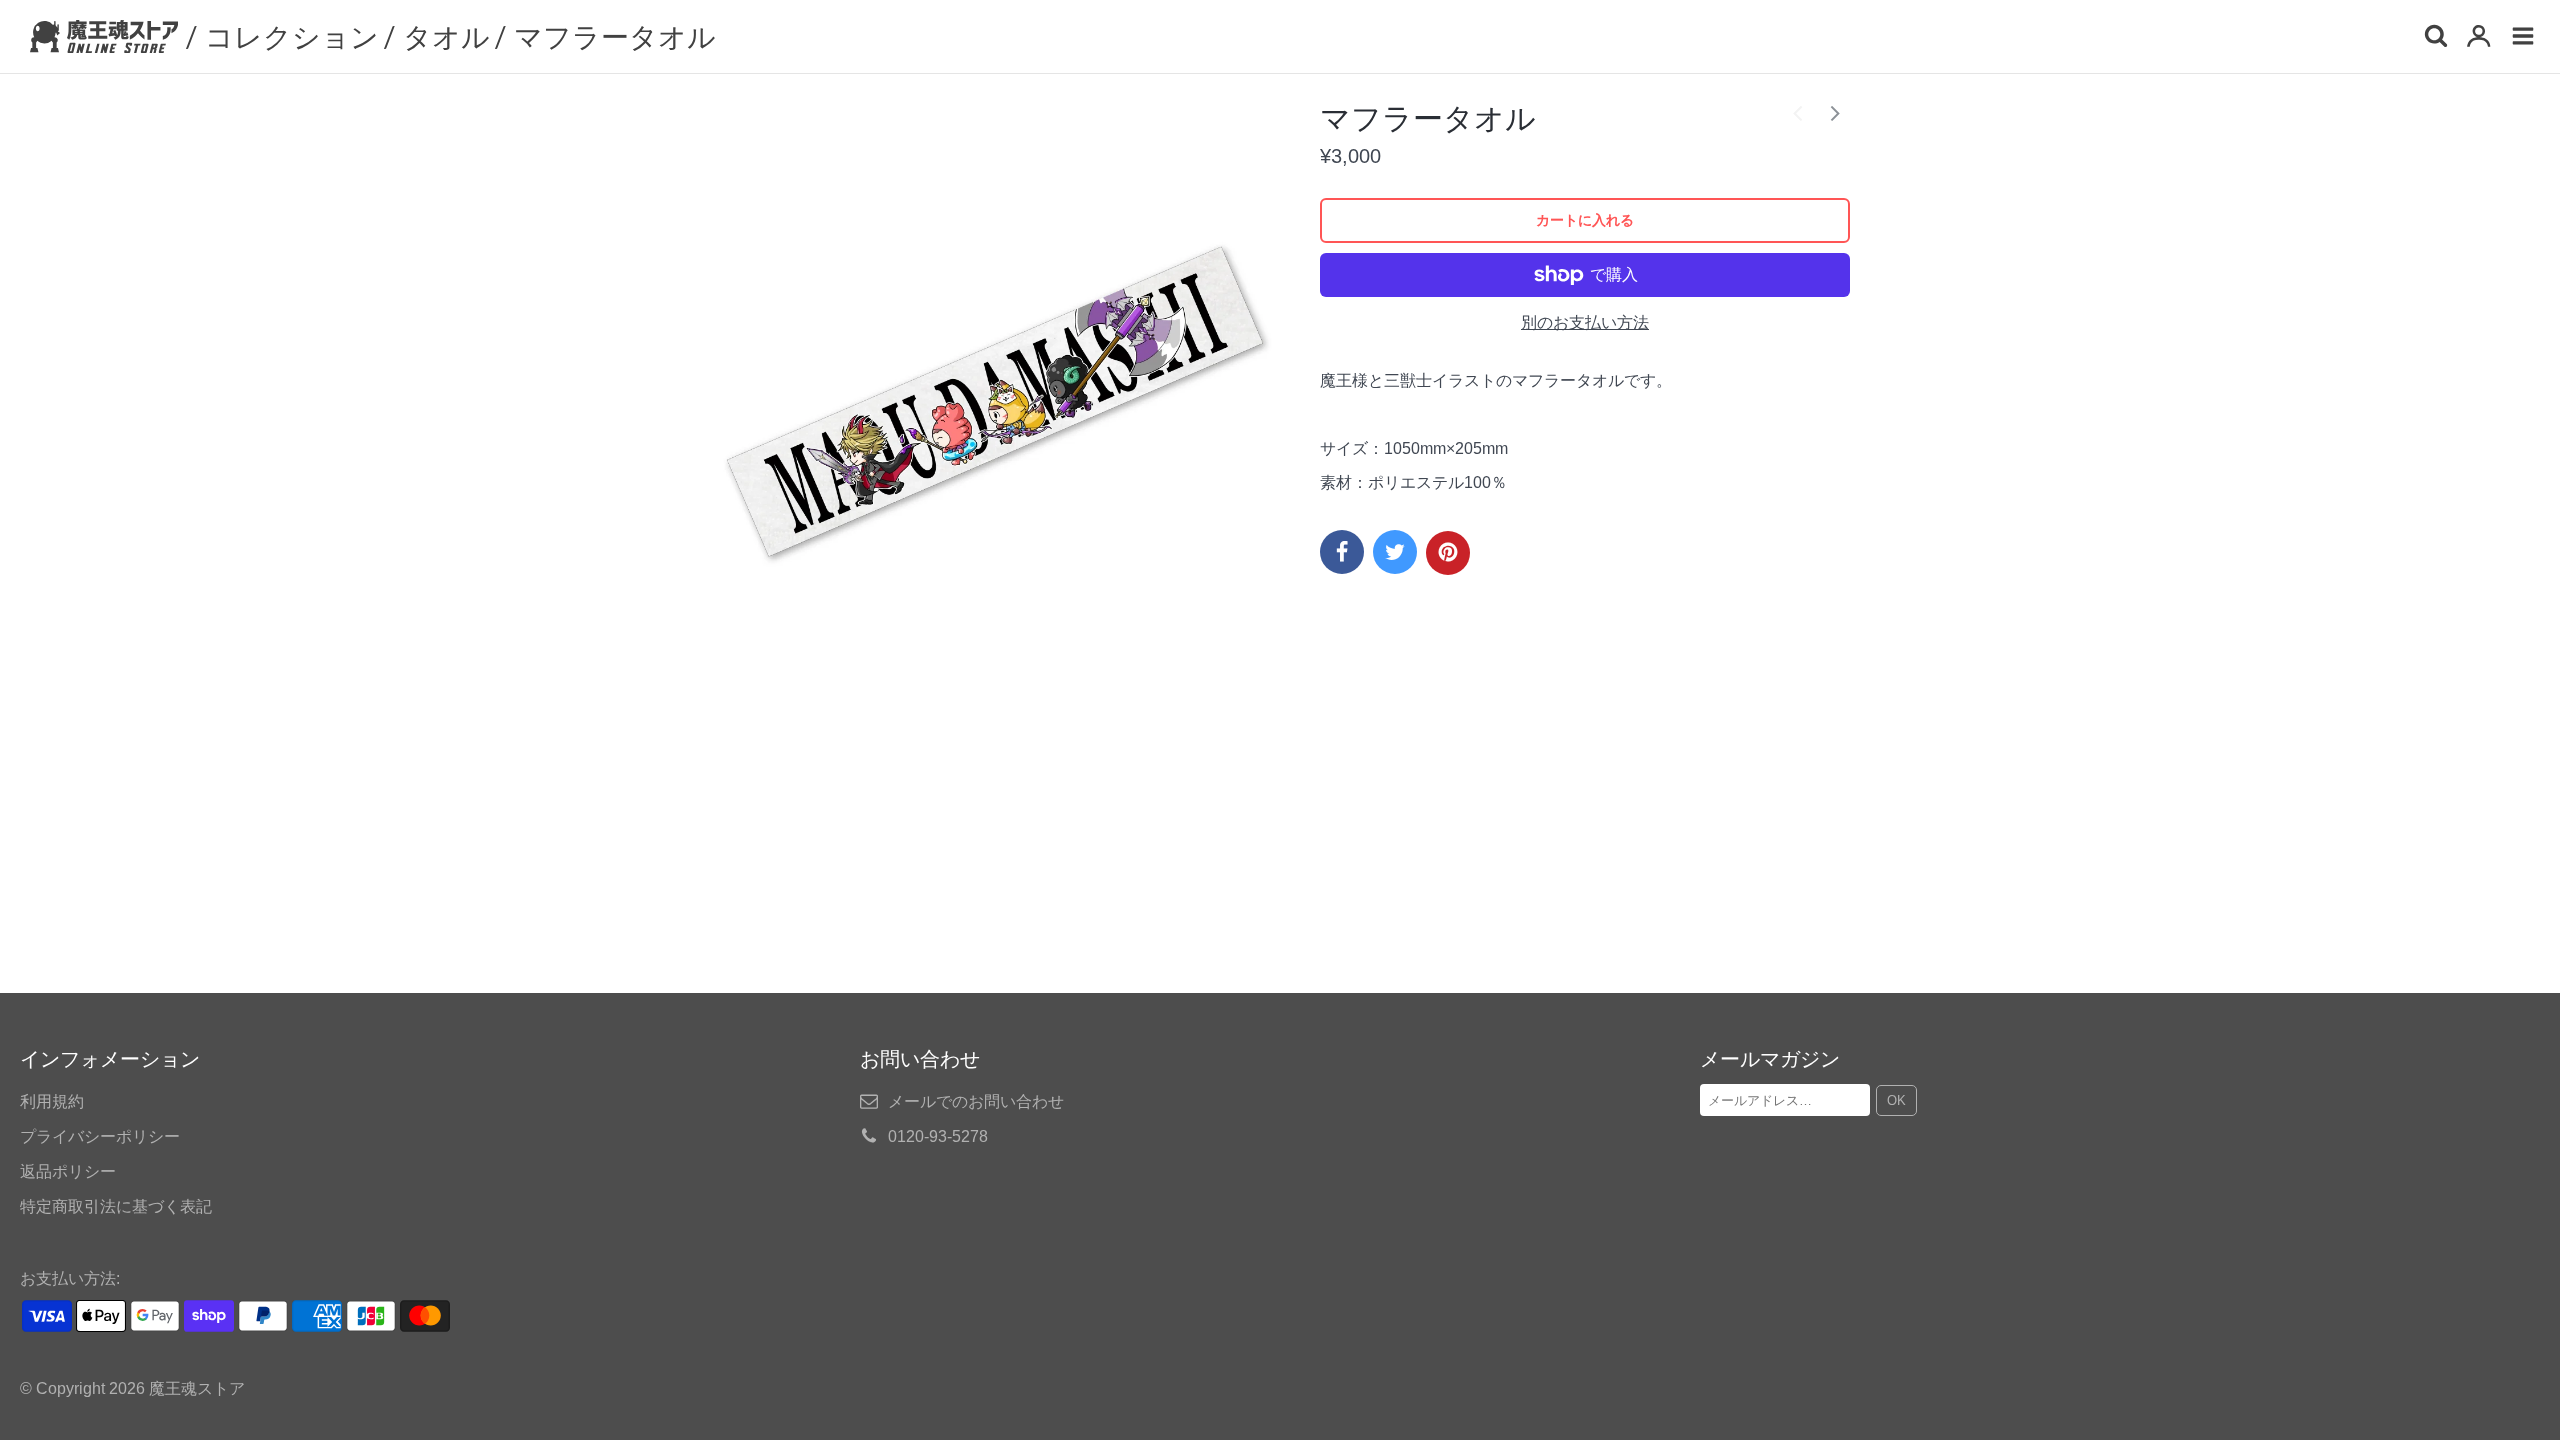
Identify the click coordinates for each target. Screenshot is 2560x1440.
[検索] (2435, 38)
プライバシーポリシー (100, 1136)
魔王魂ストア (197, 1388)
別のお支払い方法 (1585, 322)
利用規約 (52, 1101)
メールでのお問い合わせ (976, 1101)
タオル (446, 36)
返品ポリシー (68, 1171)
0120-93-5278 (938, 1136)
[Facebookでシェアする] (1342, 552)
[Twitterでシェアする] (1395, 552)
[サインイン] (2479, 38)
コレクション (292, 36)
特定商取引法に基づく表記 (116, 1206)
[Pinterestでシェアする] (1448, 553)
